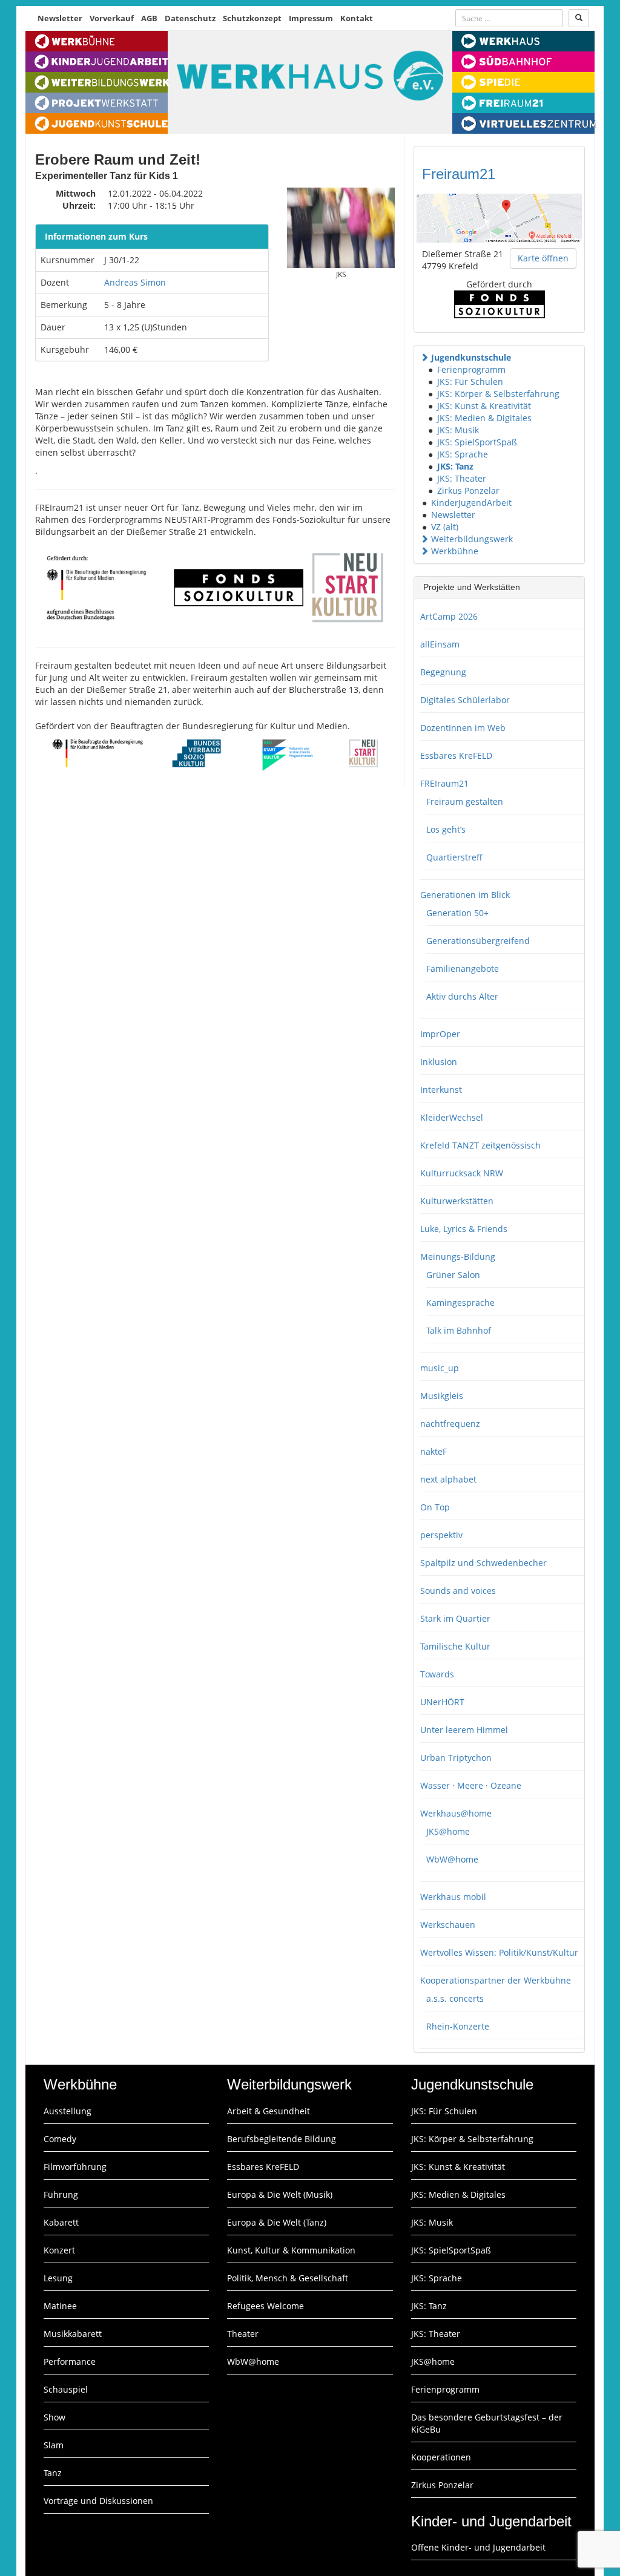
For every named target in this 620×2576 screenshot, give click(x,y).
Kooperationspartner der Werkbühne (496, 1980)
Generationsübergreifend (478, 941)
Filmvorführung (75, 2167)
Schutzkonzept (252, 18)
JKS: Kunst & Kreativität (484, 406)
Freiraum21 (459, 174)
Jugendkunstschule (471, 357)
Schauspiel (66, 2389)
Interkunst (441, 1090)
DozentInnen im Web (463, 728)
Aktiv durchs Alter (462, 996)
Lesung (58, 2278)
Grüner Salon (453, 1275)
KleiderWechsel (452, 1117)
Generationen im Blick (465, 895)
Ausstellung (68, 2111)
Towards (437, 1674)
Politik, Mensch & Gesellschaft (288, 2278)
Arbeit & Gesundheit (269, 2111)
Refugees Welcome (265, 2306)
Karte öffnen (543, 258)
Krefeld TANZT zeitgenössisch (480, 1145)
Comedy (60, 2139)
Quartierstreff (454, 857)
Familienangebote (463, 968)
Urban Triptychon (456, 1758)
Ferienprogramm (471, 369)
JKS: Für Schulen (470, 382)
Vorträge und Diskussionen (98, 2501)
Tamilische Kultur (455, 1646)
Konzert (59, 2250)
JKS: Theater (462, 478)
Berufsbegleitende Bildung (282, 2139)
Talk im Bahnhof (459, 1330)
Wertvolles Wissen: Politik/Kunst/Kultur (499, 1952)
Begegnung (443, 672)
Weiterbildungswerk (472, 539)
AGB (149, 18)
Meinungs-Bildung (458, 1257)
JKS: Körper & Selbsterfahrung (498, 394)
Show (54, 2417)
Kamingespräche (460, 1303)
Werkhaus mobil (453, 1897)
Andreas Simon (135, 282)
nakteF (434, 1451)
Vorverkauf (112, 18)
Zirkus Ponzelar (468, 490)
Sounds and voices (458, 1591)
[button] (424, 357)
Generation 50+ (457, 913)
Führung (61, 2194)
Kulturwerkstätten (457, 1201)
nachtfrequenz (450, 1424)
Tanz (53, 2473)
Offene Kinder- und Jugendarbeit (478, 2547)
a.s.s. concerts (455, 1998)
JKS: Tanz (455, 466)
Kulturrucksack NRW (462, 1173)
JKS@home (448, 1831)
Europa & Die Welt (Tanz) (277, 2222)
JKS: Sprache (463, 454)
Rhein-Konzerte (458, 2026)
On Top (435, 1507)
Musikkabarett (73, 2334)
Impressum (311, 18)
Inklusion (439, 1062)
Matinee (60, 2306)
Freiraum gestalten (465, 801)
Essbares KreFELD (456, 755)
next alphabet (448, 1479)
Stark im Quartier (455, 1618)
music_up (440, 1368)
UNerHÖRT (442, 1702)
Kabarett (61, 2222)
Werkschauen (448, 1925)
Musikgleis (442, 1396)
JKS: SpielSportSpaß (477, 442)
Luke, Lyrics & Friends (464, 1229)
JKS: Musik (458, 430)
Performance (70, 2361)
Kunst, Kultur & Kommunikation (291, 2250)
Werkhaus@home (456, 1813)
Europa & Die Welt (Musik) (280, 2194)
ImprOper (440, 1034)
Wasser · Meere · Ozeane (471, 1785)
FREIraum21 (444, 783)
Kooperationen (441, 2457)
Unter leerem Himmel (464, 1730)
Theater (243, 2334)
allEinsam (440, 644)
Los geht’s (446, 829)
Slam (54, 2445)
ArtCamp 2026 (449, 616)
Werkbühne (455, 551)
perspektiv (441, 1535)
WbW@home (452, 1859)
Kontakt (357, 18)
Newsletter (60, 18)
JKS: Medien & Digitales (484, 418)
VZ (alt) (445, 527)
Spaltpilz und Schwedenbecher (483, 1563)
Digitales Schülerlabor (465, 700)
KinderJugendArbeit (471, 503)
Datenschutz (190, 18)
